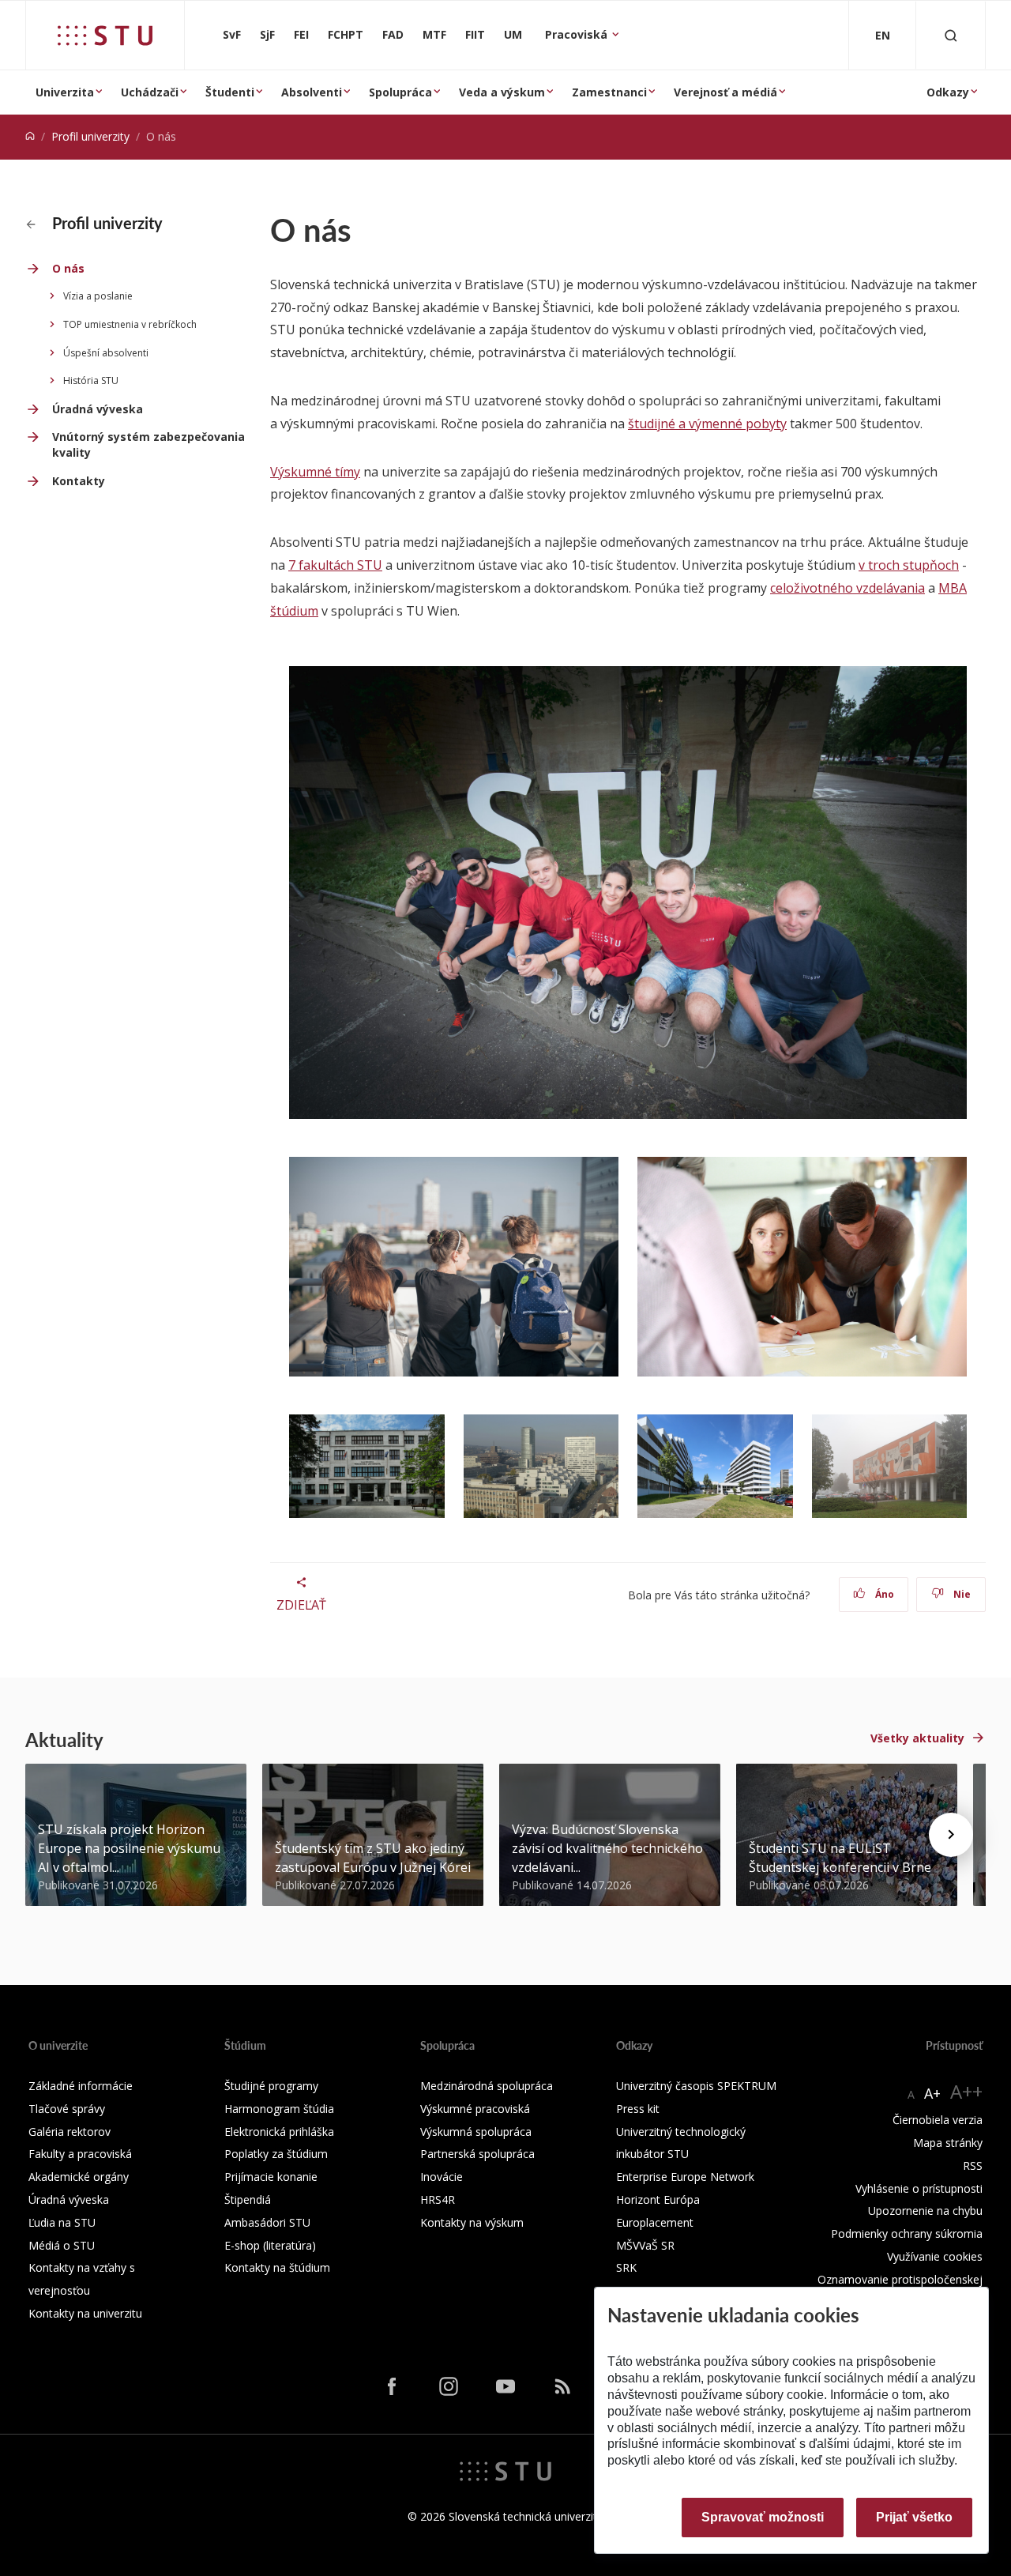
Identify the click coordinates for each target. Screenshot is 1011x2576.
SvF (232, 34)
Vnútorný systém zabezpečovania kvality (148, 444)
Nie (961, 1594)
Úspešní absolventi (106, 353)
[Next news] (951, 1835)
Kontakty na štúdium (277, 2267)
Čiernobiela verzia (938, 2120)
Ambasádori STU (267, 2222)
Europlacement (655, 2222)
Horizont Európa (658, 2199)
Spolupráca (400, 92)
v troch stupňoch (909, 565)
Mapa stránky (948, 2143)
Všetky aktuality (917, 1738)
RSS (973, 2165)
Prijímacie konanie (271, 2177)
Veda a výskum (502, 92)
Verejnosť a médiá (725, 92)
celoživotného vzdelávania (848, 588)
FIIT (475, 34)
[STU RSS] (562, 2386)
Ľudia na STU (62, 2222)
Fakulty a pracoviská (80, 2154)
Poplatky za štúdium (276, 2154)
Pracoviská (578, 34)
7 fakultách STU (335, 565)
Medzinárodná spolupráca (487, 2086)
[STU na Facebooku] (392, 2386)
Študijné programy (271, 2086)
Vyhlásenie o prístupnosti (919, 2188)
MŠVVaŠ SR (645, 2245)
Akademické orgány (79, 2177)
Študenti (230, 92)
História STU (91, 380)
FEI (301, 34)
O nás (68, 268)
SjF (267, 34)
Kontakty (79, 481)
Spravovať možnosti (763, 2517)
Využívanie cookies (935, 2256)
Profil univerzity (90, 136)
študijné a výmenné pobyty (707, 424)
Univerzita (65, 92)
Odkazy (948, 92)
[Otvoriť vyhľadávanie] (951, 35)
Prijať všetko (914, 2517)
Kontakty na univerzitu (85, 2313)
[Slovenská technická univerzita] (105, 36)
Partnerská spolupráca (477, 2154)
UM (513, 34)
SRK (626, 2267)
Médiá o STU (62, 2245)
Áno (883, 1594)
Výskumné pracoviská (475, 2109)
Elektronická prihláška (279, 2132)
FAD (393, 34)
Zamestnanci (609, 92)
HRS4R (438, 2199)
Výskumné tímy (315, 472)
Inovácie (442, 2177)
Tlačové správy (67, 2109)
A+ (932, 2093)
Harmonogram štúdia (279, 2109)
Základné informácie (81, 2086)
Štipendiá (248, 2199)
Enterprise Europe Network (685, 2177)
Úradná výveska (98, 409)
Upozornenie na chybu (925, 2211)
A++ (966, 2091)
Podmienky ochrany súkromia (907, 2233)
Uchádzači (150, 92)
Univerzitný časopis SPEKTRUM (696, 2086)
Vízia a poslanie (98, 296)
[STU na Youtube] (505, 2386)
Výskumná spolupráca (476, 2132)
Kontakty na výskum (472, 2222)
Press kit (638, 2109)
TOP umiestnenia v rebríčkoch (130, 324)
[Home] (30, 136)
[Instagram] (449, 2386)
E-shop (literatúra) (270, 2245)
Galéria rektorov (70, 2132)
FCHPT (346, 34)
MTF (434, 34)
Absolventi (312, 92)
